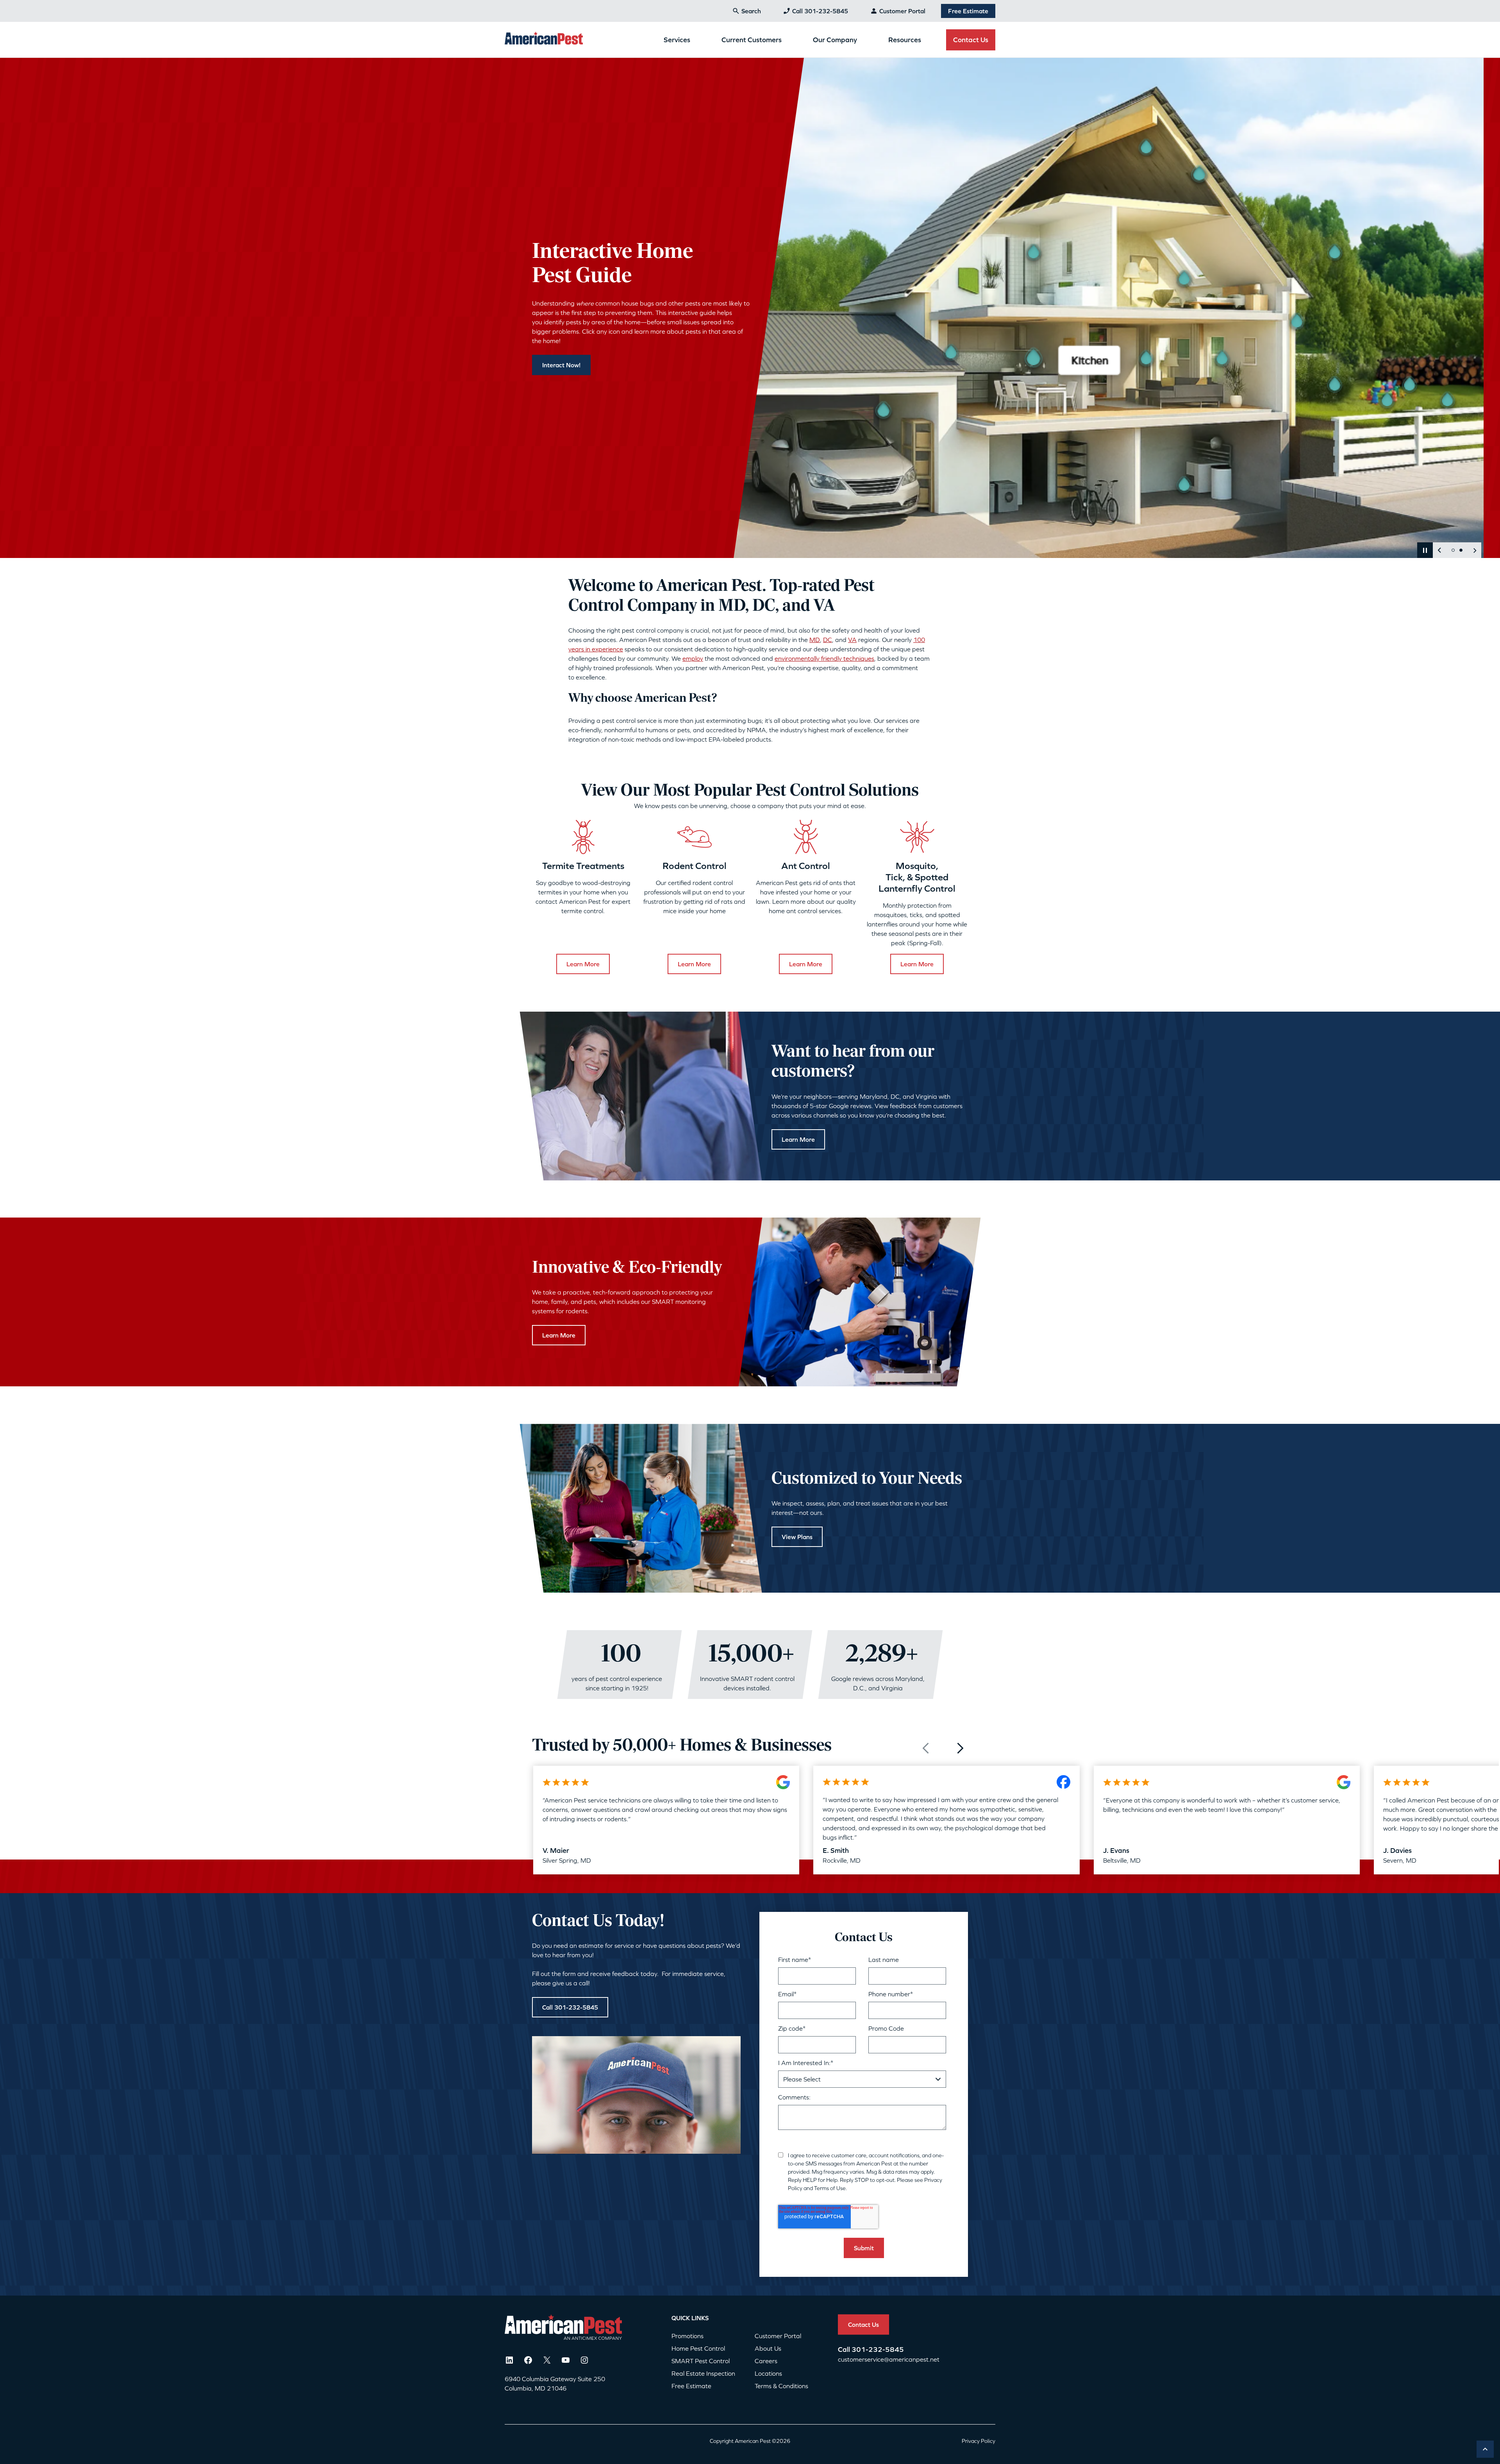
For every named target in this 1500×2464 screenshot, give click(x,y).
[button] (1425, 550)
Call (845, 2349)
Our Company (835, 40)
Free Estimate (968, 11)
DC (828, 640)
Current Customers (752, 40)
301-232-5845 (878, 2349)
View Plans (797, 1537)
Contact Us (971, 40)
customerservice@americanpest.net (889, 2359)
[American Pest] (544, 39)
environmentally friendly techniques (824, 658)
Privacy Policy (979, 2441)
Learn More (583, 964)
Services (677, 40)
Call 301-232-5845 (820, 11)
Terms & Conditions (781, 2386)
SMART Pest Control (701, 2361)
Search (751, 11)
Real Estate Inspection (703, 2373)
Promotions (687, 2336)
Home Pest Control (698, 2348)
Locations (768, 2373)
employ (693, 658)
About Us (768, 2348)
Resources (905, 40)
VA (852, 640)
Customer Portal (902, 11)
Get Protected (562, 372)
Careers (766, 2361)
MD (815, 640)
